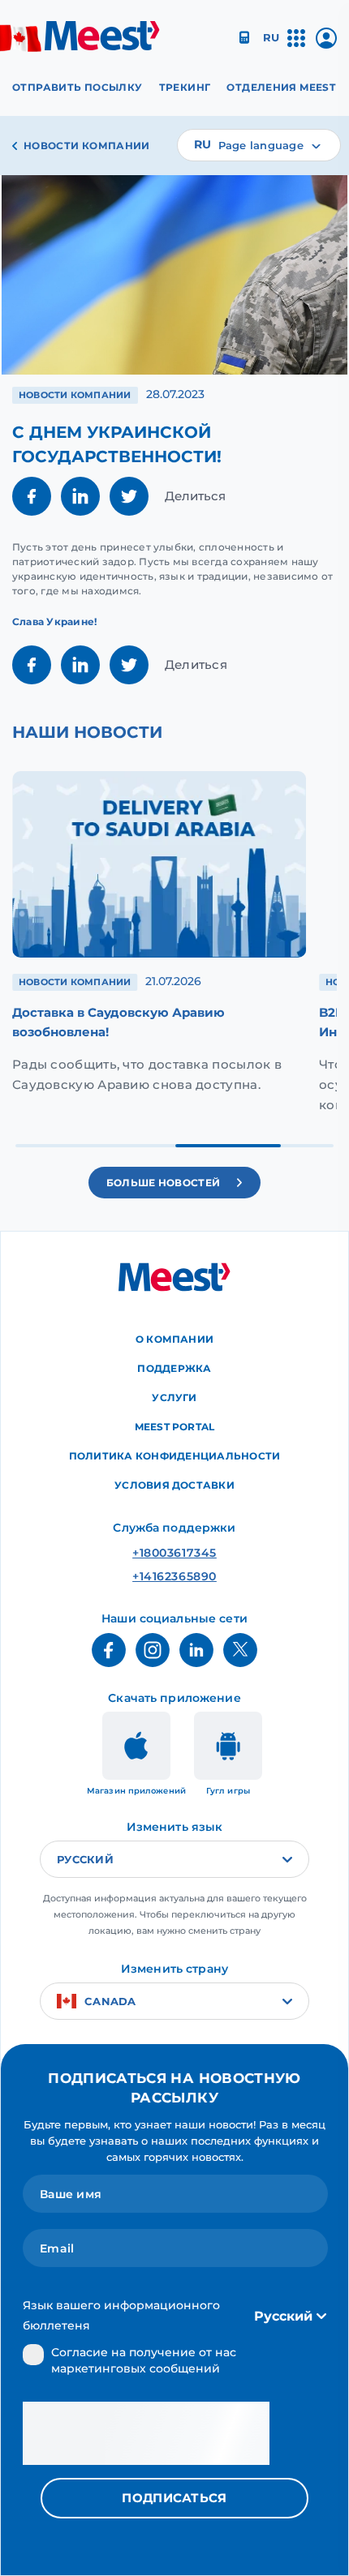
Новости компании (87, 146)
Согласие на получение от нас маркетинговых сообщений (144, 2360)
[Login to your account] (326, 44)
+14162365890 (174, 1576)
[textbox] (259, 145)
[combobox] (259, 145)
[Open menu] (296, 45)
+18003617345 (174, 1553)
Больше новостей (163, 1183)
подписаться (174, 2498)
